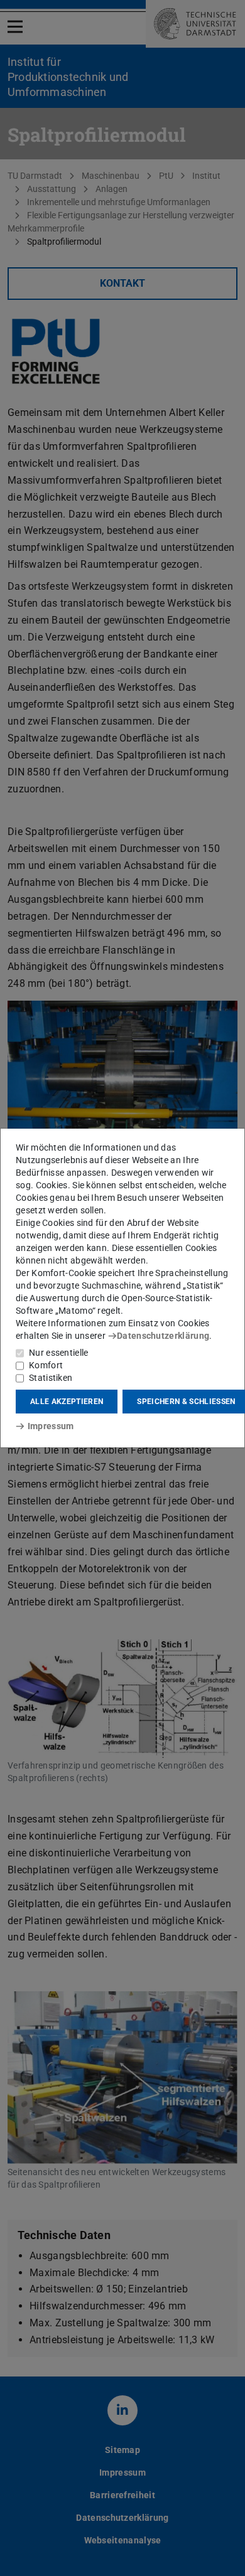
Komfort (46, 1365)
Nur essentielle (59, 1353)
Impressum (51, 1426)
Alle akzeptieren (67, 1402)
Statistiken (51, 1378)
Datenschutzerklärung (163, 1336)
